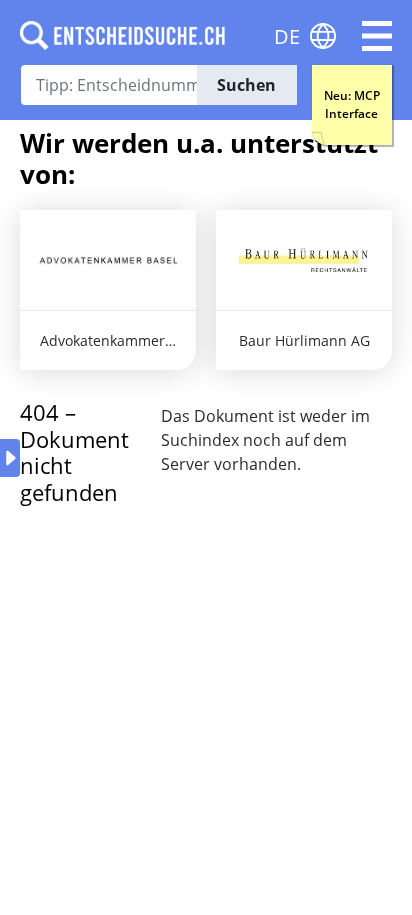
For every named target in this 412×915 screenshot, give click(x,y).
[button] (377, 36)
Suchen (246, 85)
